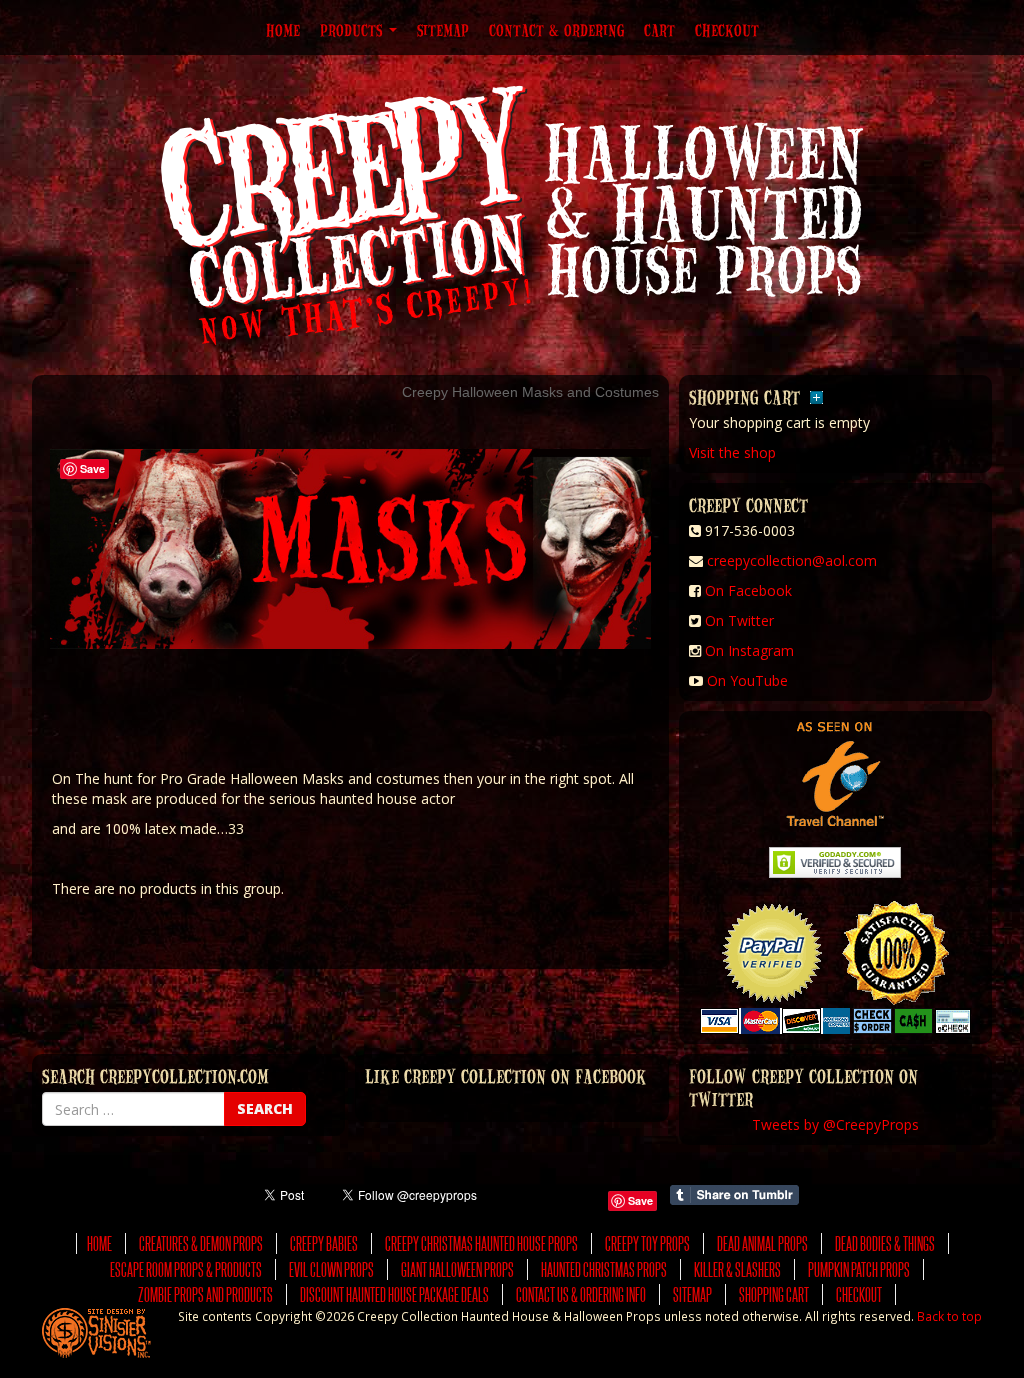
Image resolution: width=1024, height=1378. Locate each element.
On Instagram (749, 650)
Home (283, 30)
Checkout (727, 30)
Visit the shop (732, 452)
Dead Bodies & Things (885, 1243)
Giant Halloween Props (457, 1269)
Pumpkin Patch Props (859, 1269)
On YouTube (747, 680)
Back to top (949, 1316)
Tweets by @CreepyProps (835, 1124)
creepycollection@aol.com (792, 560)
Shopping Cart (774, 1294)
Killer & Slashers (737, 1269)
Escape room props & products (186, 1269)
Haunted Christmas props (604, 1269)
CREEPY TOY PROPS (647, 1243)
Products (353, 30)
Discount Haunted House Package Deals (394, 1294)
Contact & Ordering (556, 30)
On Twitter (739, 620)
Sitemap (443, 30)
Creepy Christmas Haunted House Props (481, 1243)
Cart (659, 30)
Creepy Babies (324, 1243)
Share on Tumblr (734, 1195)
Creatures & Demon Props (201, 1243)
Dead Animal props (762, 1243)
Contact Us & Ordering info (581, 1294)
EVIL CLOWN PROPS (331, 1269)
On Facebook (748, 590)
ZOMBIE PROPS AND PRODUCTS (205, 1294)
